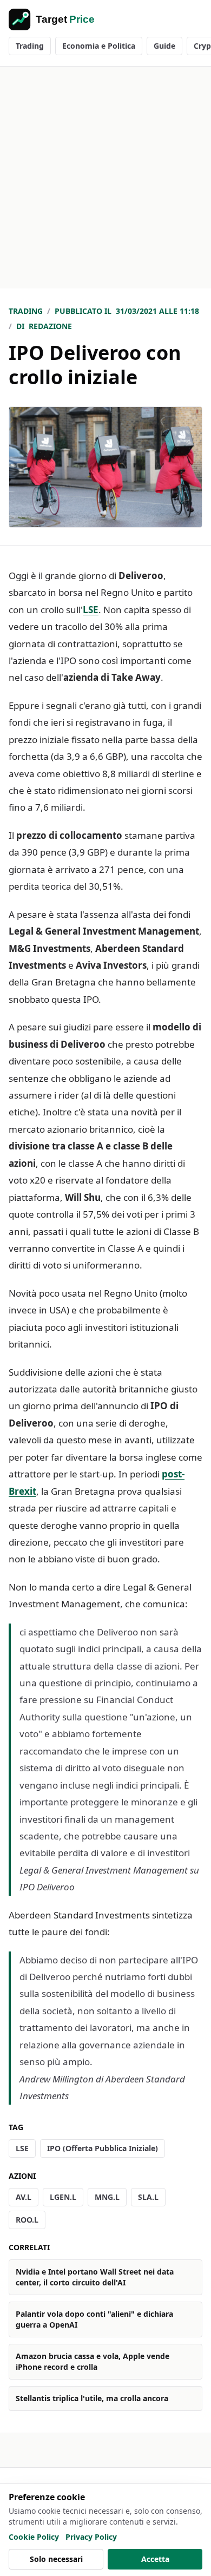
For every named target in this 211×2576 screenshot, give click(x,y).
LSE (91, 610)
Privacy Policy (91, 2537)
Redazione (50, 326)
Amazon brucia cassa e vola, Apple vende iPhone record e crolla (93, 2361)
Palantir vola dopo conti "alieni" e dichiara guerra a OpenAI (94, 2319)
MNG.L (107, 2197)
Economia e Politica (99, 46)
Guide (164, 46)
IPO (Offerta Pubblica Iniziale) (103, 2148)
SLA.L (148, 2197)
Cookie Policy (34, 2537)
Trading (30, 46)
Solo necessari (56, 2559)
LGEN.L (63, 2197)
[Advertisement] (105, 178)
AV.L (24, 2197)
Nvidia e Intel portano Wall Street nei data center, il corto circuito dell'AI (95, 2277)
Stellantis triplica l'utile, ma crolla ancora (92, 2398)
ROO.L (27, 2220)
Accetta (155, 2559)
